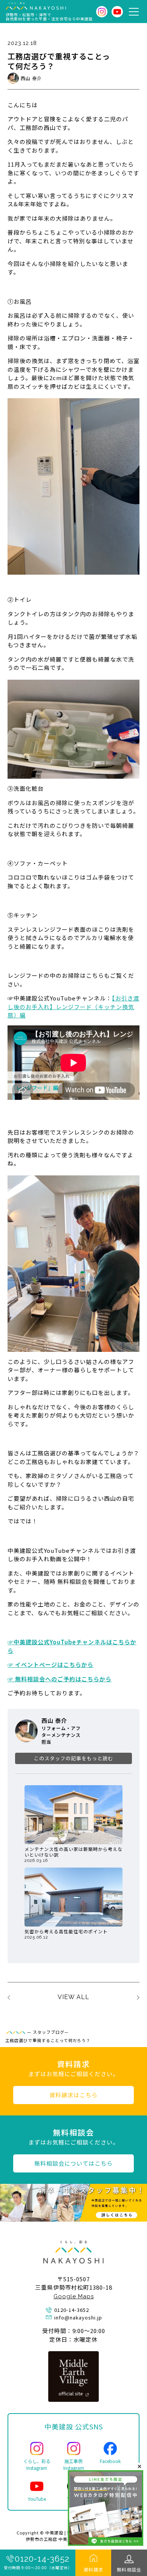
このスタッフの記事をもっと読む (73, 1758)
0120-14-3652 (42, 2559)
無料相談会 (129, 2569)
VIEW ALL (73, 1997)
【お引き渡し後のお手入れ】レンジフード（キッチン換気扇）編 (73, 1007)
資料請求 (93, 2569)
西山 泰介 (31, 78)
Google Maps (74, 2296)
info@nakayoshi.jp (78, 2317)
